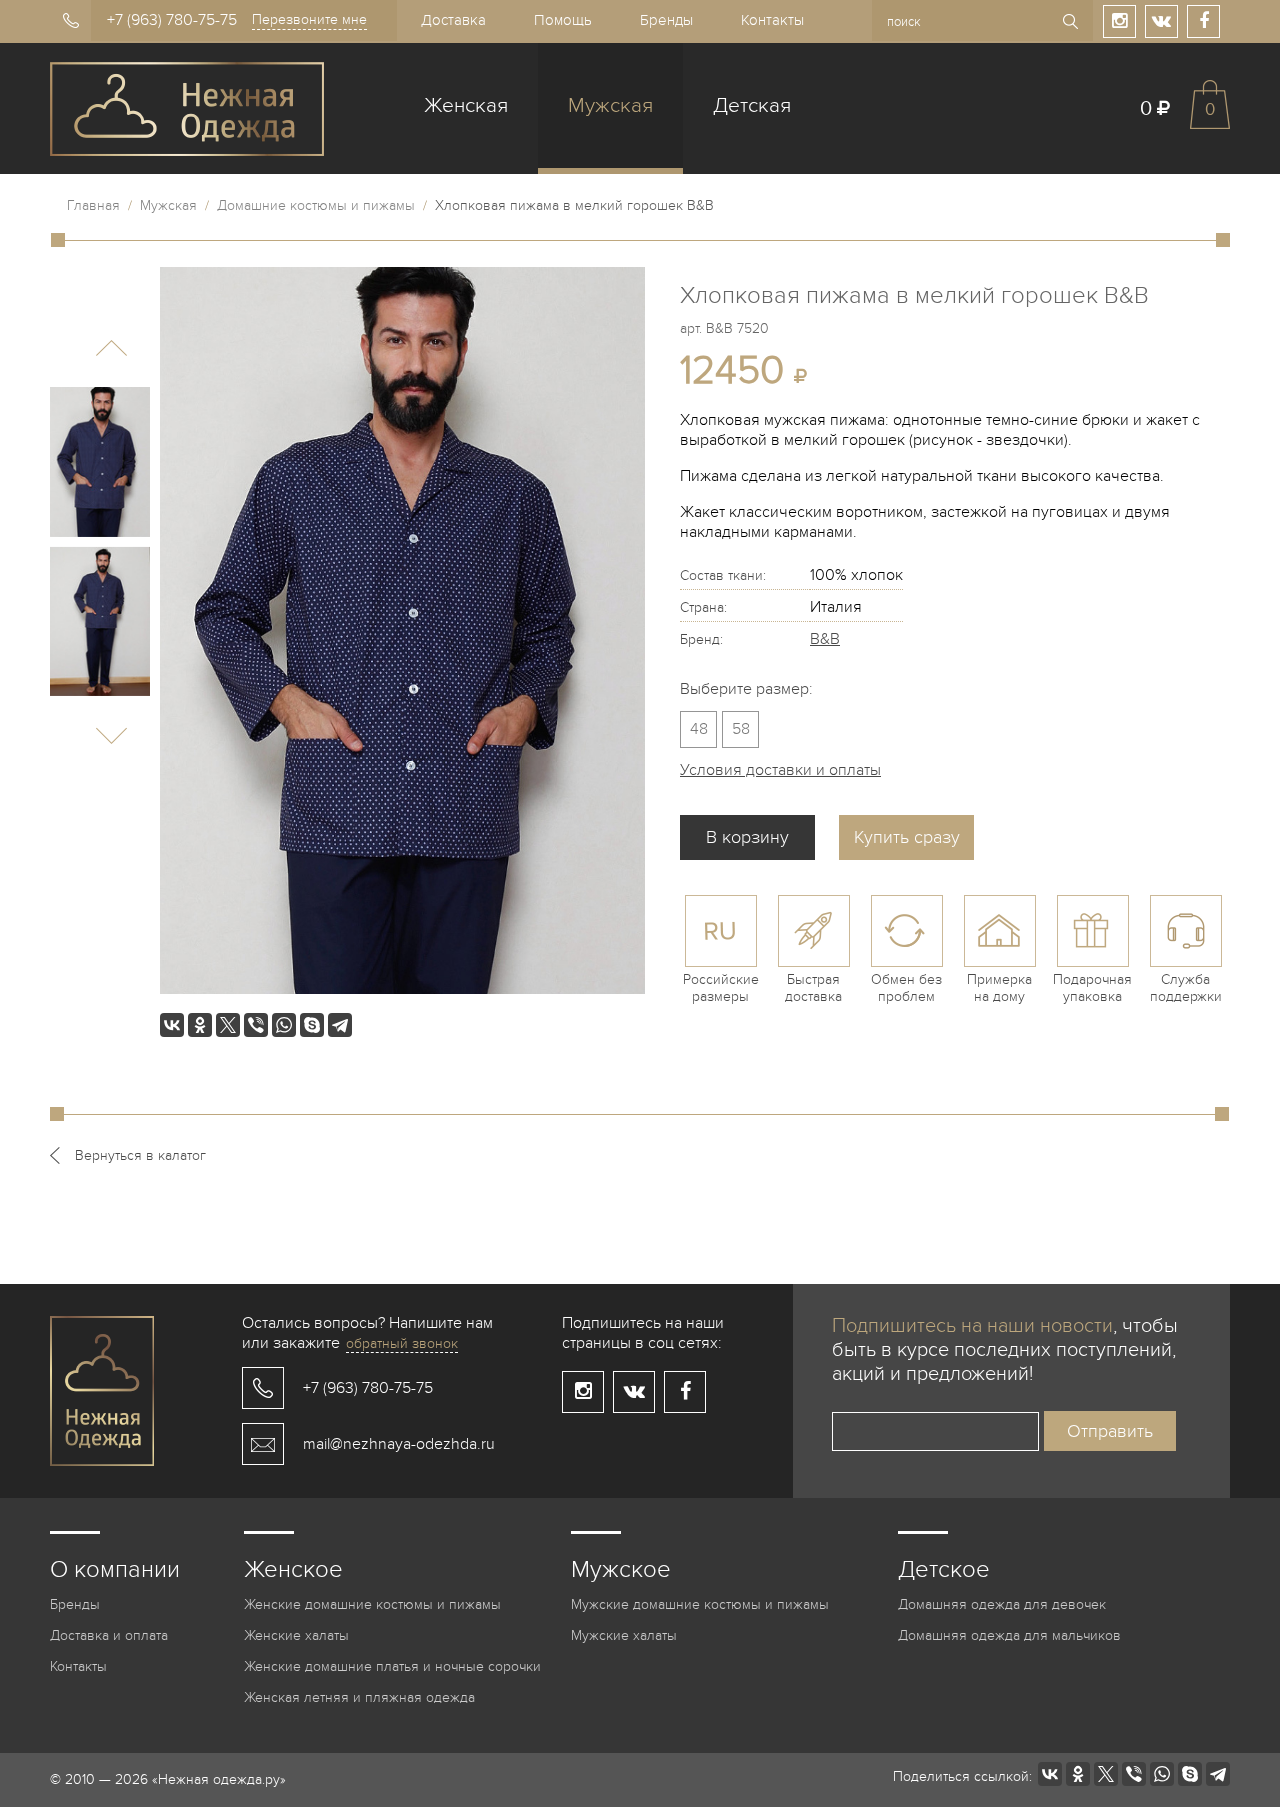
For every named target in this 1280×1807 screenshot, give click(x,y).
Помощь (563, 20)
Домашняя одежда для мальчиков (1009, 1635)
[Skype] (312, 1025)
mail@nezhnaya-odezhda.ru (399, 1444)
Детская (752, 105)
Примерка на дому (999, 988)
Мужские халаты (624, 1635)
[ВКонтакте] (172, 1025)
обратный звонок (402, 1343)
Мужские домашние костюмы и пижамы (700, 1604)
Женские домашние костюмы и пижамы (372, 1604)
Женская (466, 105)
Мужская (610, 105)
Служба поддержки (1186, 988)
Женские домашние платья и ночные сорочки (392, 1666)
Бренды (666, 20)
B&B (825, 639)
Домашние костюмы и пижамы (316, 205)
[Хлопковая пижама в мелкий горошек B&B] (100, 462)
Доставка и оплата (109, 1635)
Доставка (453, 20)
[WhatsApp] (284, 1025)
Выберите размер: (746, 689)
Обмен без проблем (906, 988)
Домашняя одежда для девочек (1002, 1604)
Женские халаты (296, 1635)
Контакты (772, 20)
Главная (93, 205)
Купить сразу (907, 837)
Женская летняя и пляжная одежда (359, 1697)
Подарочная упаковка (1092, 988)
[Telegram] (340, 1025)
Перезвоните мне (309, 19)
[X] (228, 1025)
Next (111, 735)
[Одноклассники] (200, 1025)
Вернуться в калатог (140, 1155)
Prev (111, 348)
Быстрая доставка (813, 988)
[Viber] (256, 1025)
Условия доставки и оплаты (780, 770)
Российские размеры (721, 988)
